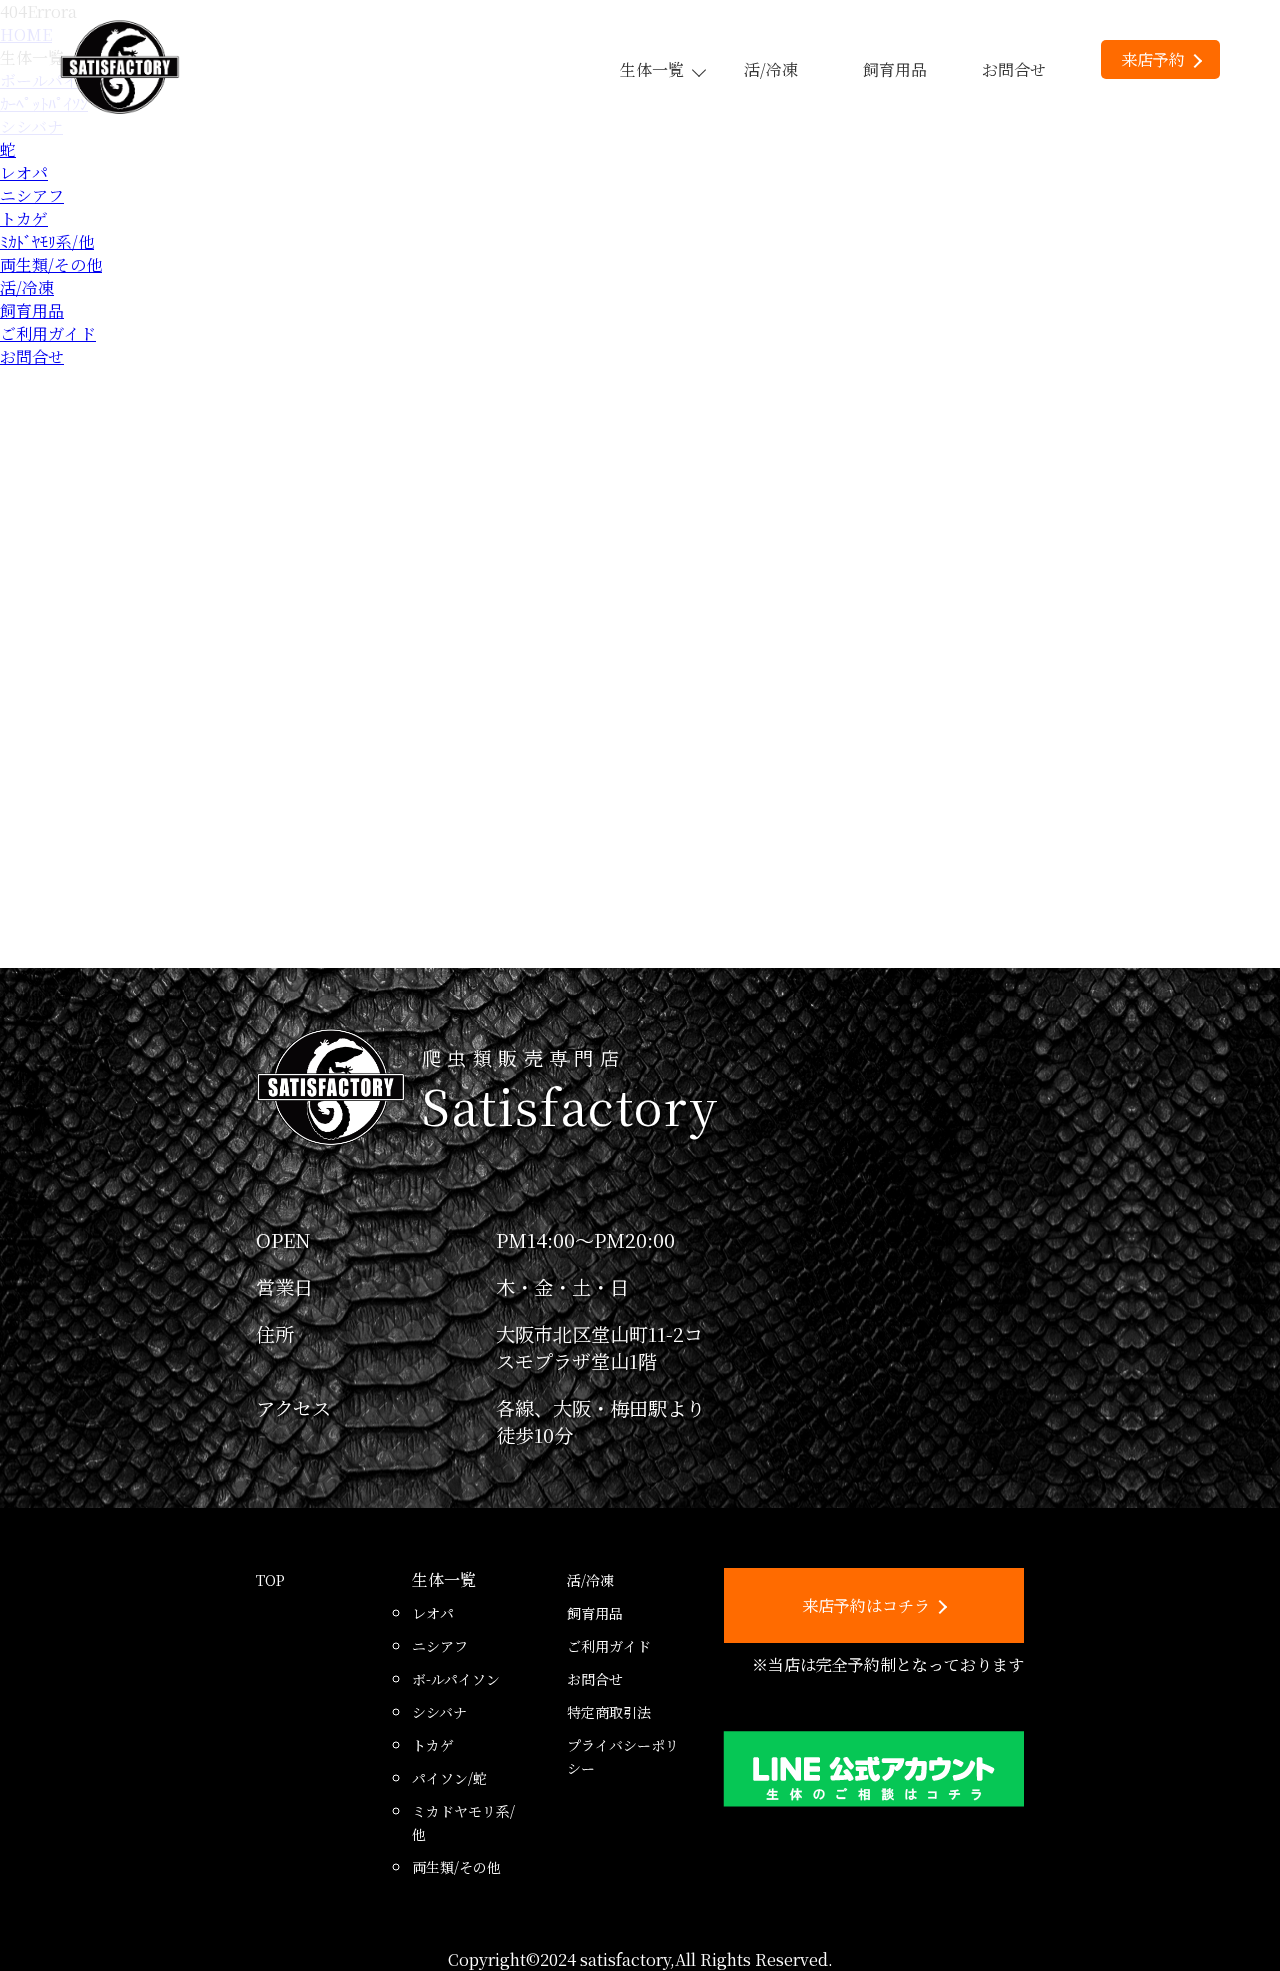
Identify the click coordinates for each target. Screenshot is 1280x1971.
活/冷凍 (771, 69)
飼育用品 (895, 69)
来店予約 (1153, 59)
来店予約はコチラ (866, 1605)
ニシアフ (32, 195)
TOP (270, 1580)
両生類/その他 (51, 264)
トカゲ (24, 218)
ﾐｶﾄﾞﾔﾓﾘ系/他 (47, 241)
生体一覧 (652, 69)
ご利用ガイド (48, 333)
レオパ (24, 172)
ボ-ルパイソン (456, 1679)
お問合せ (1014, 69)
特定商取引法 (609, 1712)
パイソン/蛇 (449, 1778)
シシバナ (439, 1712)
